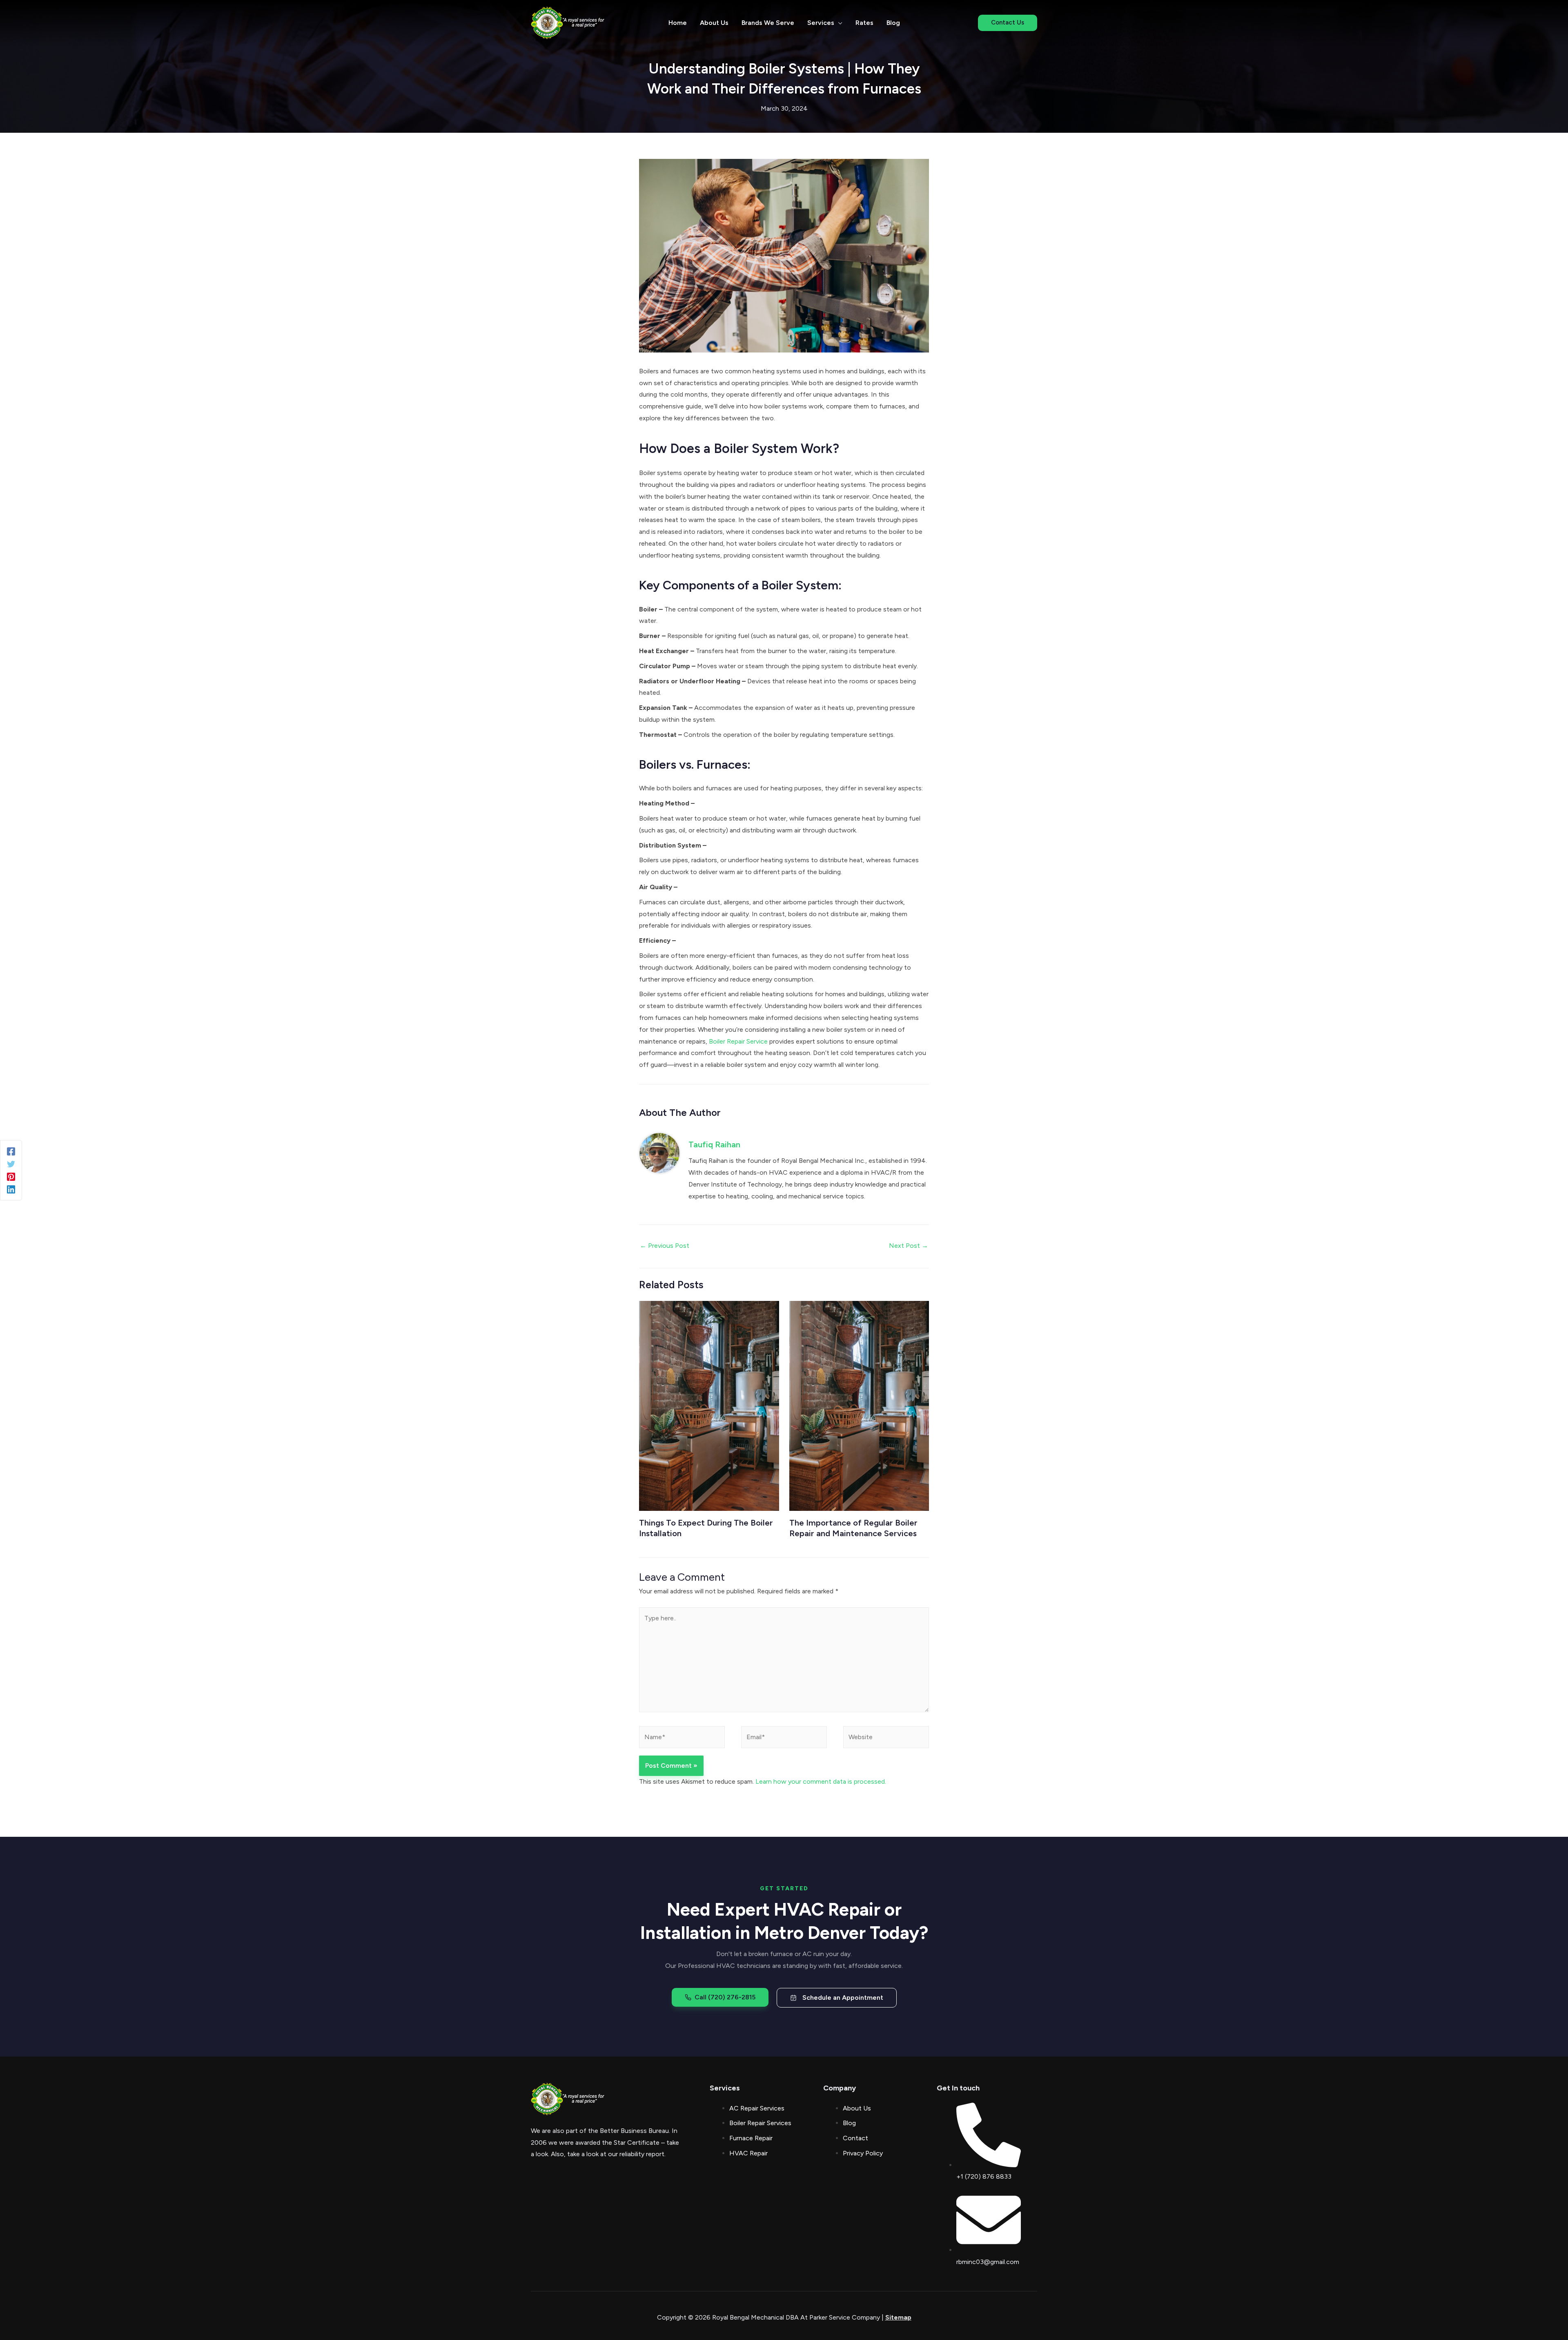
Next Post (909, 1246)
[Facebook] (11, 1151)
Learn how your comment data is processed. (821, 1781)
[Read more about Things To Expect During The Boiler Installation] (709, 1405)
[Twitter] (11, 1164)
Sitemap (898, 2317)
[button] (838, 23)
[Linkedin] (11, 1189)
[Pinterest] (11, 1177)
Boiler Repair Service (738, 1041)
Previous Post (665, 1246)
